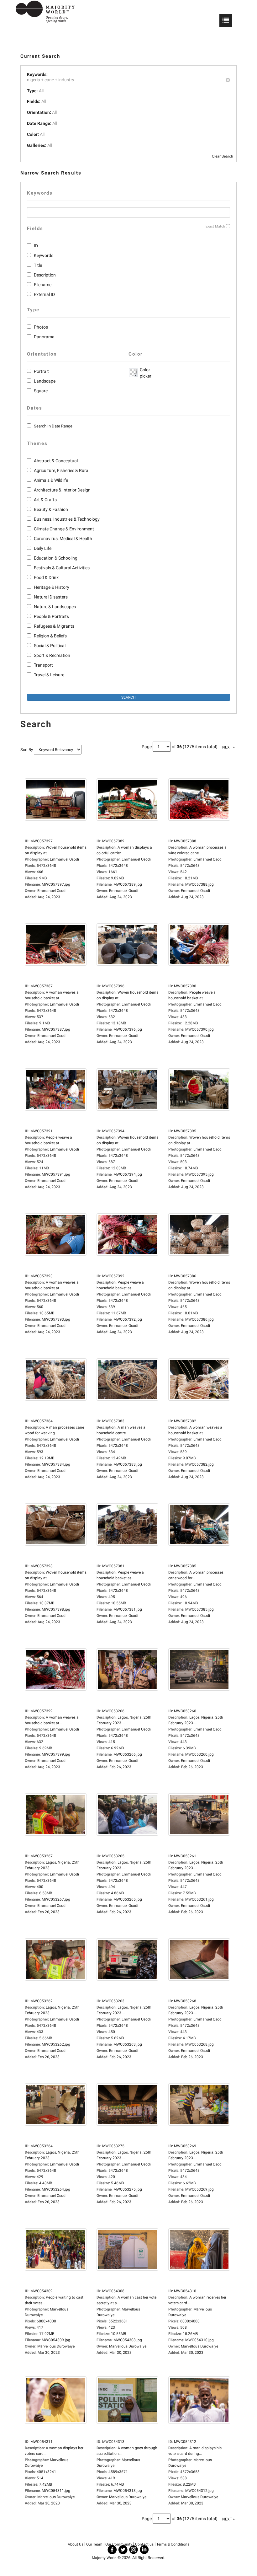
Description (45, 275)
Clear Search (223, 156)
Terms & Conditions (173, 2544)
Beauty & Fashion (51, 509)
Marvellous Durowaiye (56, 2346)
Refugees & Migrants (54, 626)
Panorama (44, 337)
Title (38, 265)
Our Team (94, 2544)
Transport (43, 665)
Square (41, 391)
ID (36, 246)
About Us (76, 2544)
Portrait (41, 371)
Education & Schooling (56, 558)
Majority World (104, 2558)
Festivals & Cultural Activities (62, 568)
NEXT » (228, 747)
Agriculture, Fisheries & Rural (62, 470)
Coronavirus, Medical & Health (63, 539)
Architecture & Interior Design (62, 490)
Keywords (44, 255)
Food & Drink (46, 577)
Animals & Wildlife (51, 480)
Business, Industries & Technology (67, 519)
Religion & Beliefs (50, 636)
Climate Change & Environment (64, 529)
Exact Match (215, 226)
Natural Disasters (51, 597)
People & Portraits (51, 616)
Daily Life (43, 548)
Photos (41, 327)
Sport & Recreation (52, 655)
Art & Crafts (45, 500)
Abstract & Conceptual (56, 461)
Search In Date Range (53, 426)
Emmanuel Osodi (52, 891)
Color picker (144, 373)
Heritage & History (52, 587)
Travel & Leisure (49, 675)
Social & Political (50, 646)
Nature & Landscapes (55, 607)
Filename (43, 285)
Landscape (45, 381)
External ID (44, 294)
